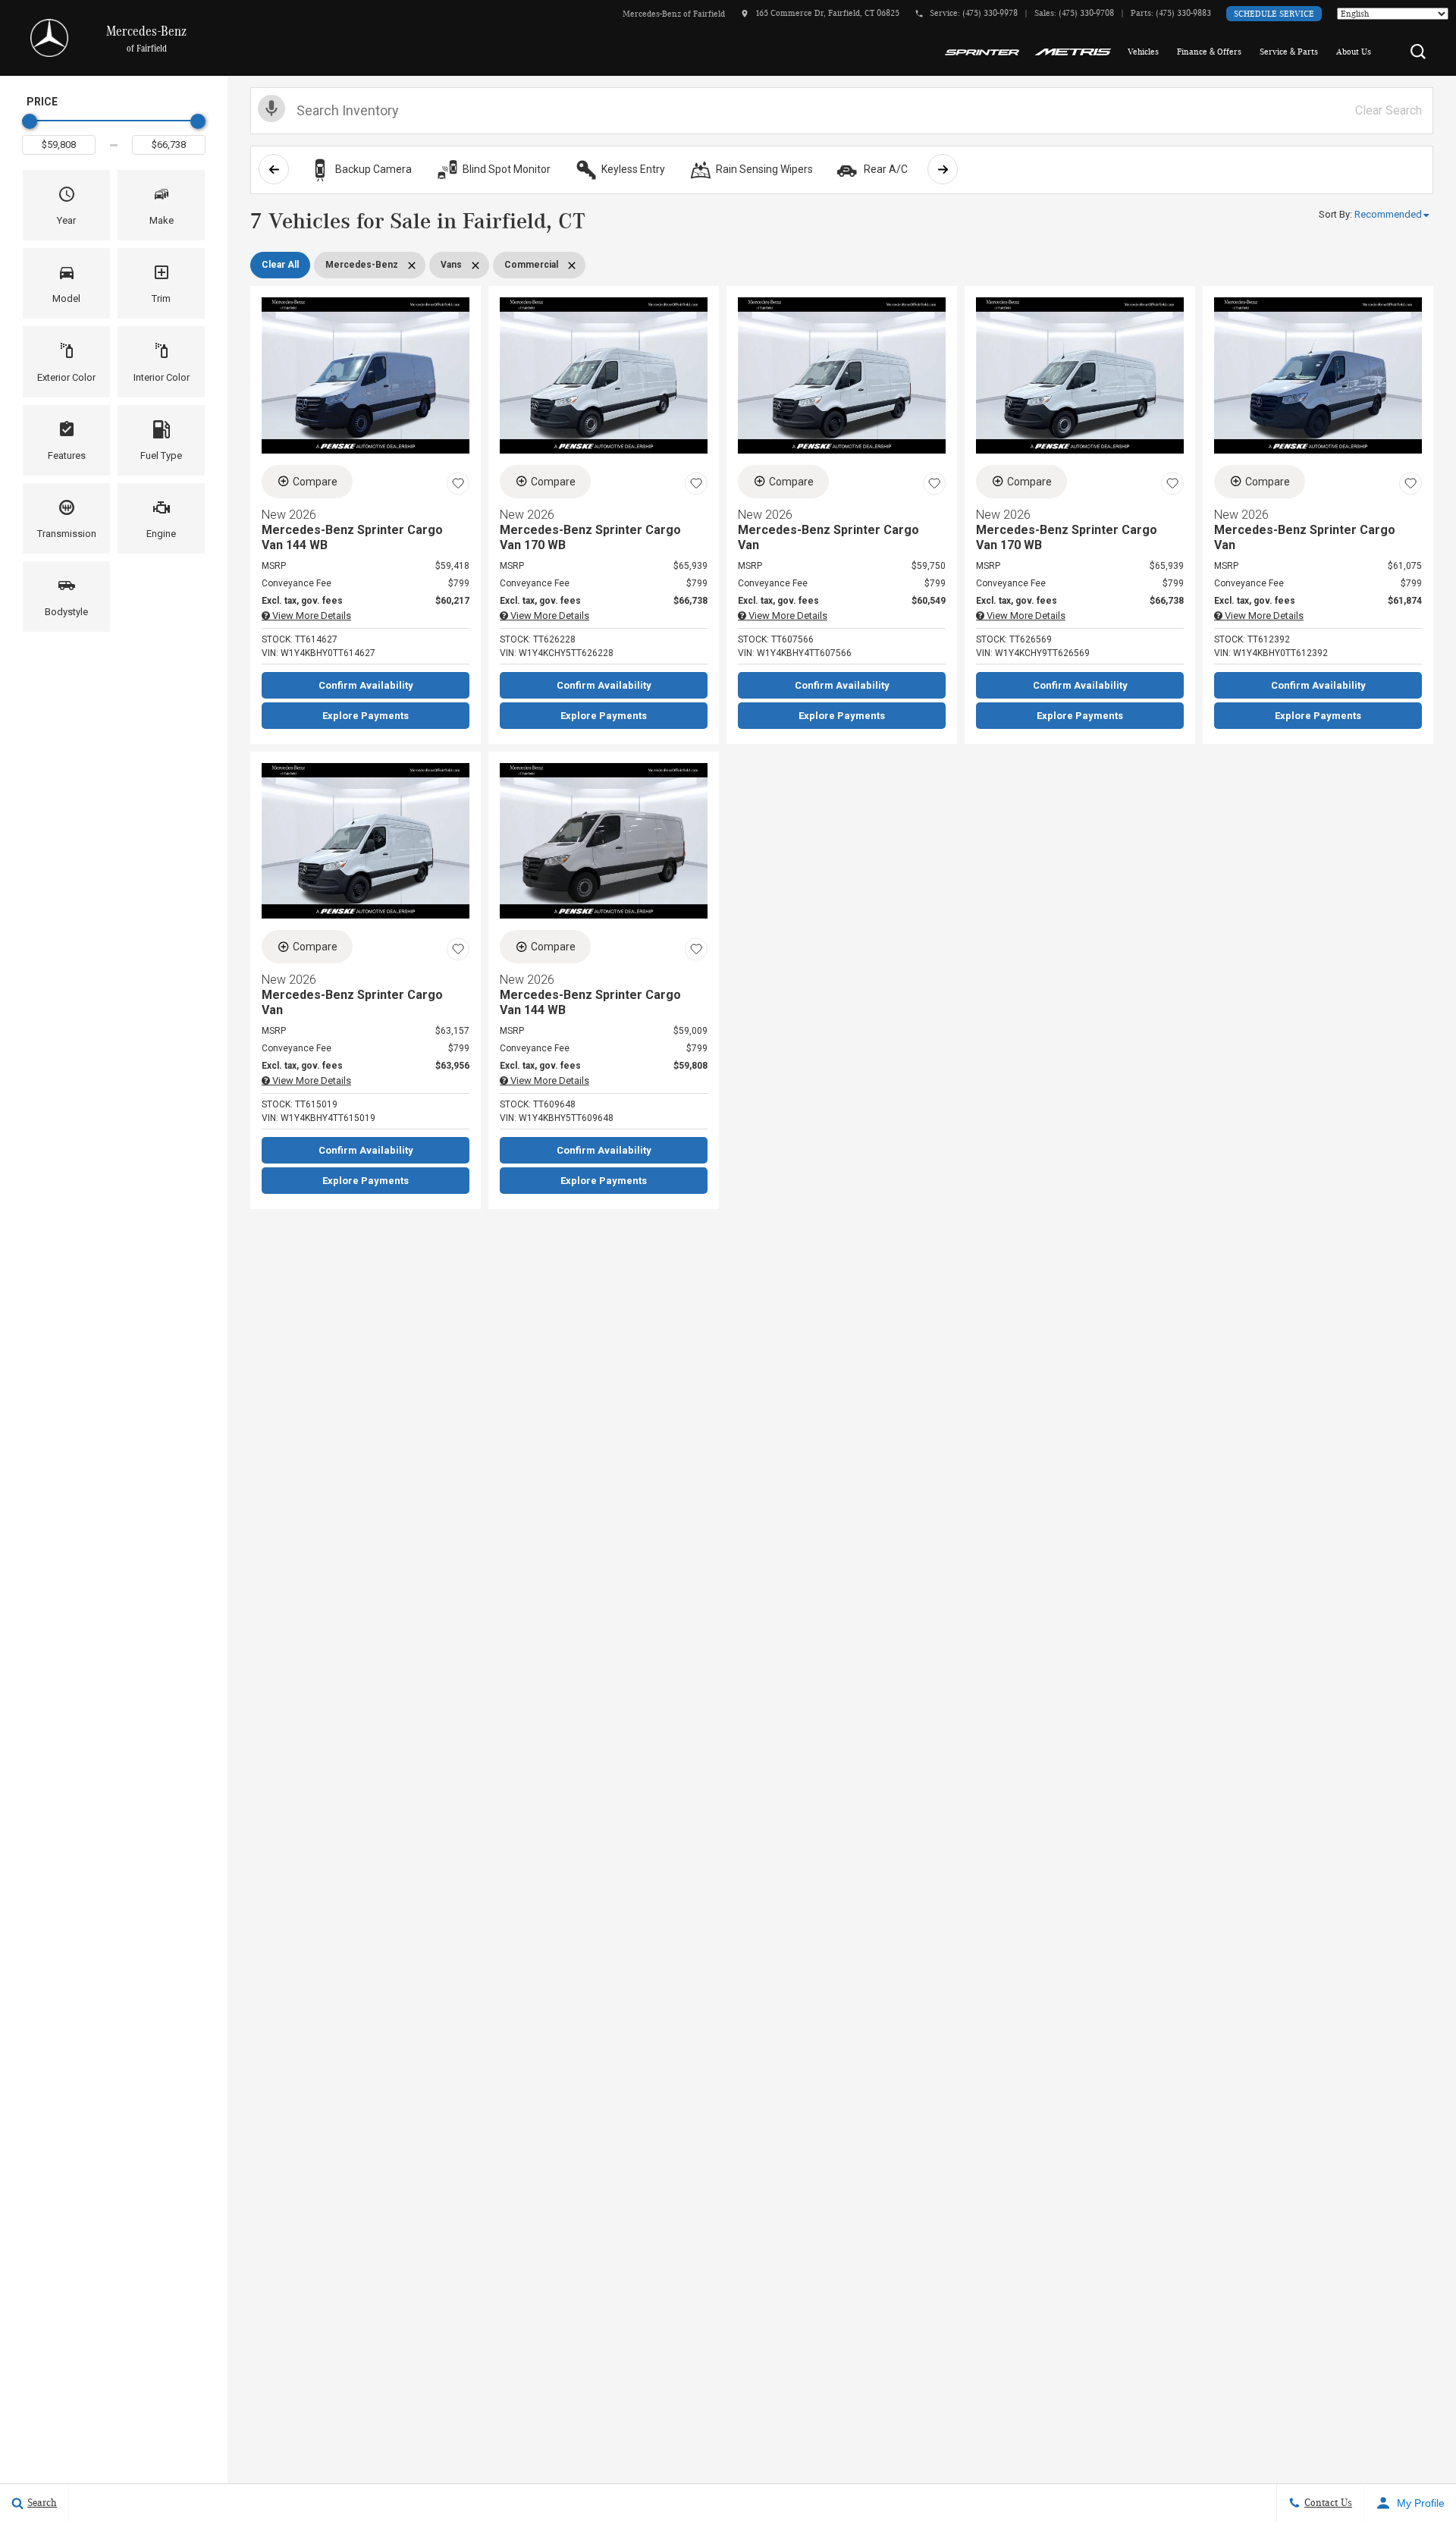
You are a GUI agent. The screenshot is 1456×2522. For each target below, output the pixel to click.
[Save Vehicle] (458, 484)
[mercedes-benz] (49, 38)
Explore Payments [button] (366, 716)
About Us (1354, 52)
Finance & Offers (1209, 52)
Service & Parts (1289, 52)
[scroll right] (943, 169)
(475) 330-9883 (1183, 13)
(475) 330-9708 (1086, 13)
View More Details (311, 616)
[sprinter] (982, 52)
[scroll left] (274, 169)
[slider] (30, 121)
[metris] (1073, 52)
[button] (1418, 52)
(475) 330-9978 (990, 13)
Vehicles (1143, 52)
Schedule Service (1274, 14)
